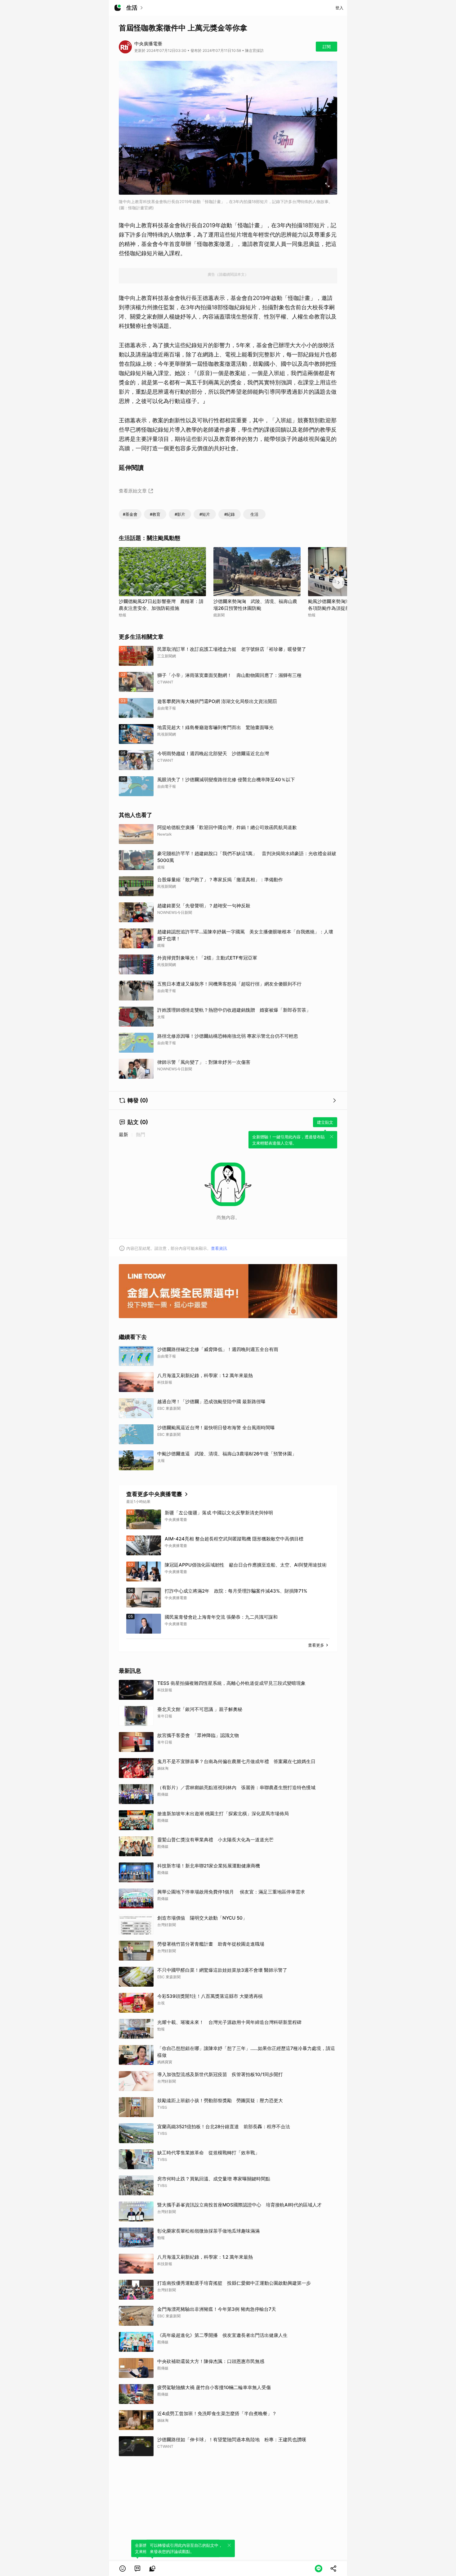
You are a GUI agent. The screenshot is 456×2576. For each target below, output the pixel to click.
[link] (137, 2569)
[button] (123, 2569)
